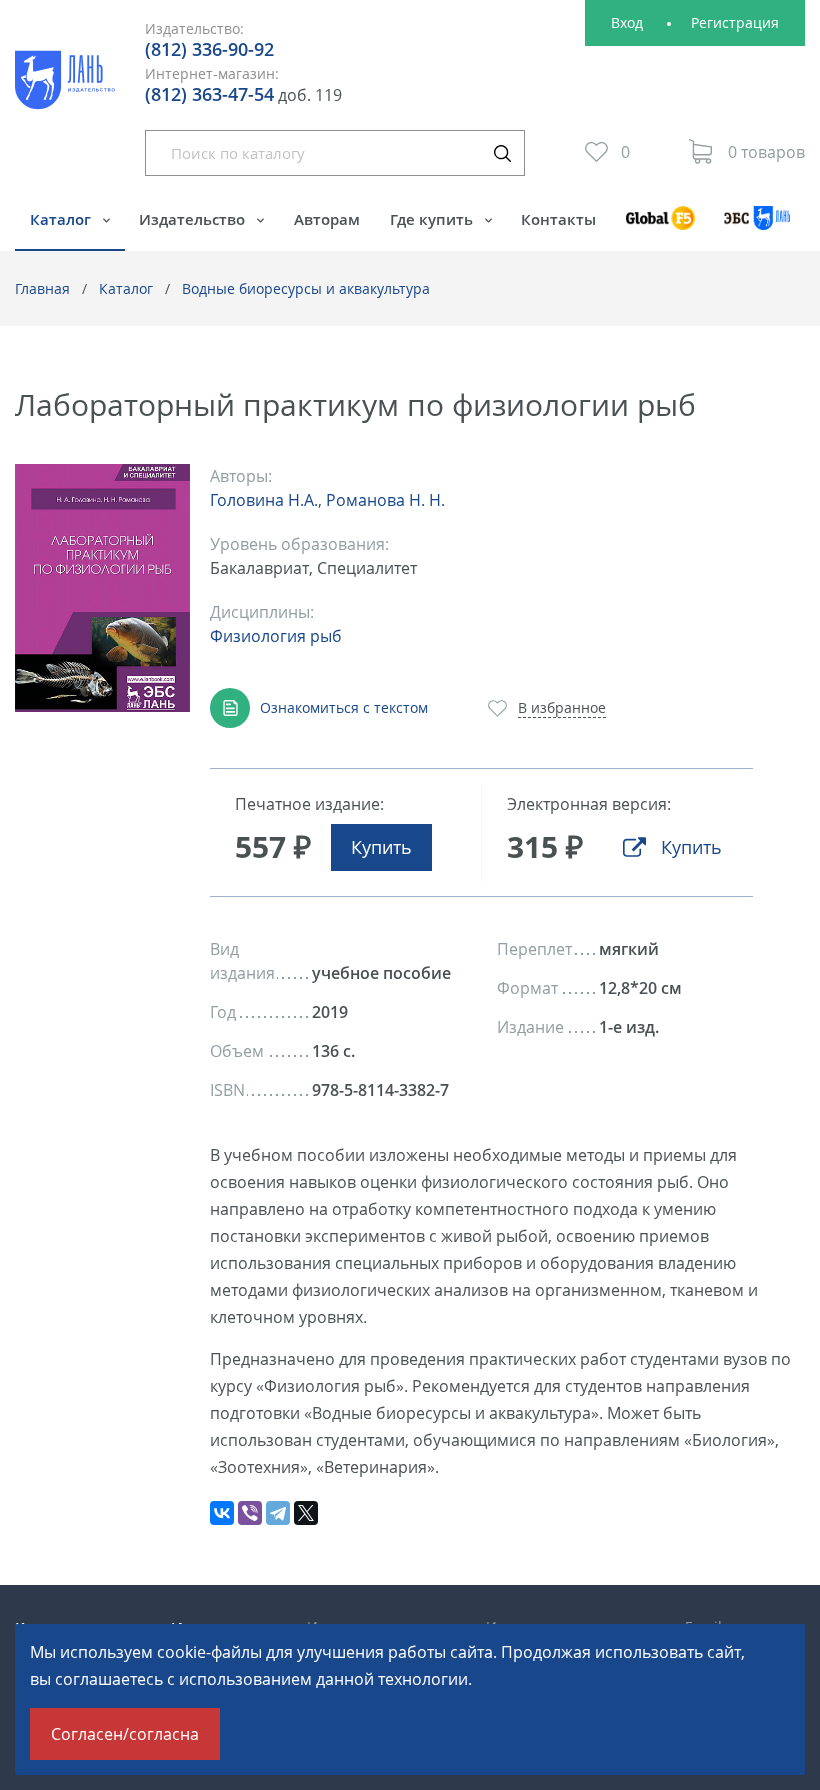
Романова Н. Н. (385, 500)
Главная (42, 288)
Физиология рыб (276, 636)
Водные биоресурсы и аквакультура (306, 288)
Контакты (558, 219)
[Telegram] (278, 1513)
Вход (627, 22)
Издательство (194, 219)
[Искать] (502, 153)
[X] (306, 1513)
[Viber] (250, 1513)
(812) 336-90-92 (209, 49)
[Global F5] (660, 227)
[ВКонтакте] (222, 1513)
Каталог (62, 219)
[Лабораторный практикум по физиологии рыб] (102, 588)
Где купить (433, 219)
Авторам (327, 219)
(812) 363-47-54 (209, 94)
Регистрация (735, 22)
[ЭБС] (757, 227)
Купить (381, 847)
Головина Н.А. (264, 500)
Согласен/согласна (125, 1734)
